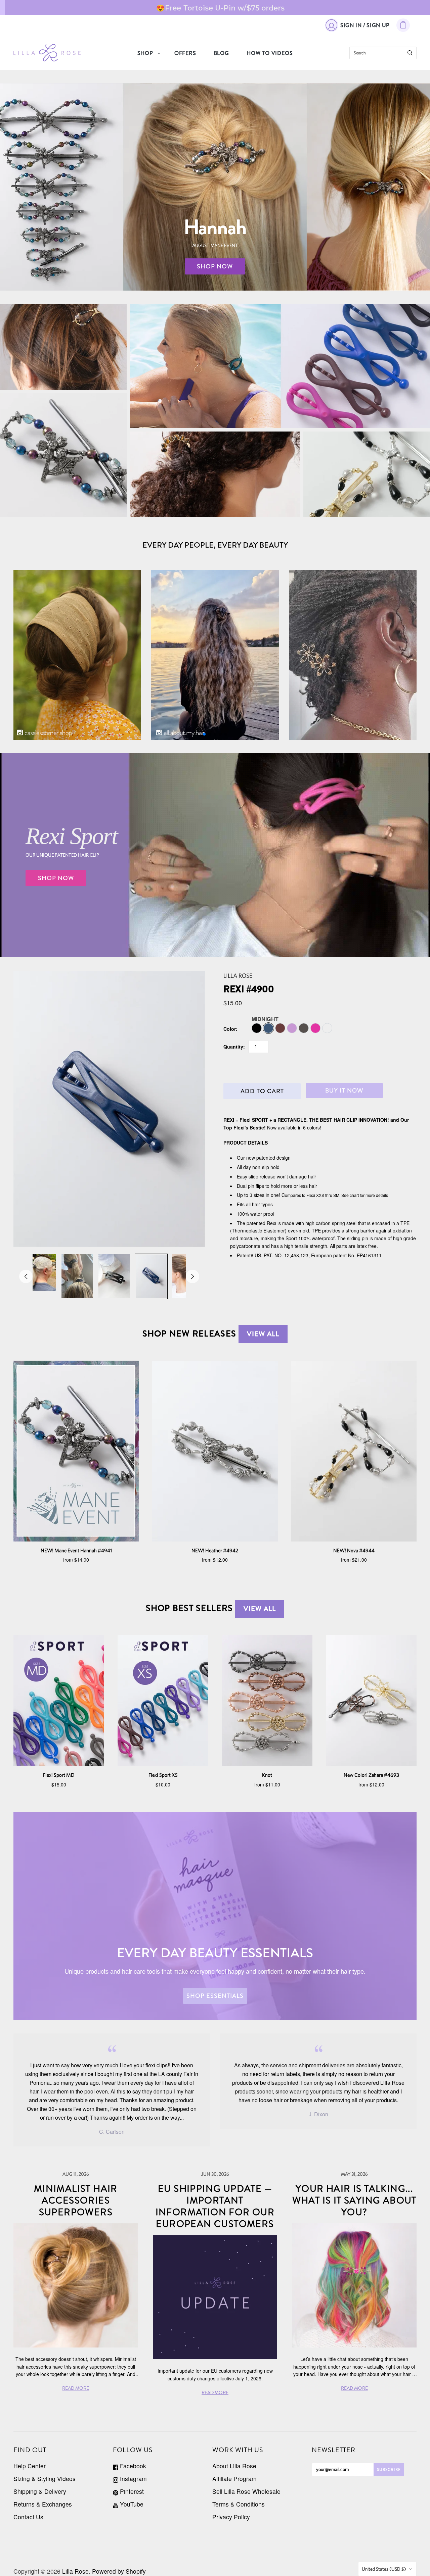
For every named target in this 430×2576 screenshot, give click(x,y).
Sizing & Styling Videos (45, 2479)
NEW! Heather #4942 (215, 1550)
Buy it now (344, 1091)
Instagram (133, 2479)
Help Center (30, 2466)
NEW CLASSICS (367, 474)
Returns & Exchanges (43, 2504)
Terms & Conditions (239, 2504)
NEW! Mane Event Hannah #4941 (76, 1550)
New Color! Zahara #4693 (371, 1775)
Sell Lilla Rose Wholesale (246, 2491)
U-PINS (215, 474)
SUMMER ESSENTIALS (280, 376)
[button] (204, 734)
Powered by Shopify (119, 2571)
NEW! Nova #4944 (354, 1550)
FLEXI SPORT (280, 361)
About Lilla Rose (234, 2466)
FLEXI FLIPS (63, 347)
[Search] (410, 53)
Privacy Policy (231, 2517)
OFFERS (185, 53)
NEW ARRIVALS (63, 455)
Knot (267, 1775)
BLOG (221, 53)
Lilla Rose (238, 976)
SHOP (145, 53)
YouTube (131, 2504)
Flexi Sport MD (59, 1775)
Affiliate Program (234, 2479)
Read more (272, 7)
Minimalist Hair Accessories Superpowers (76, 2201)
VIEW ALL (263, 1334)
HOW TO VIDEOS (270, 53)
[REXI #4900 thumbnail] (40, 1273)
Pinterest (131, 2491)
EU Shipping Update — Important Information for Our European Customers (215, 2206)
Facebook (132, 2466)
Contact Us (28, 2517)
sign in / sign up (365, 25)
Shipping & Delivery (40, 2491)
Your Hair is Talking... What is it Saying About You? (354, 2201)
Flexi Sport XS (163, 1775)
